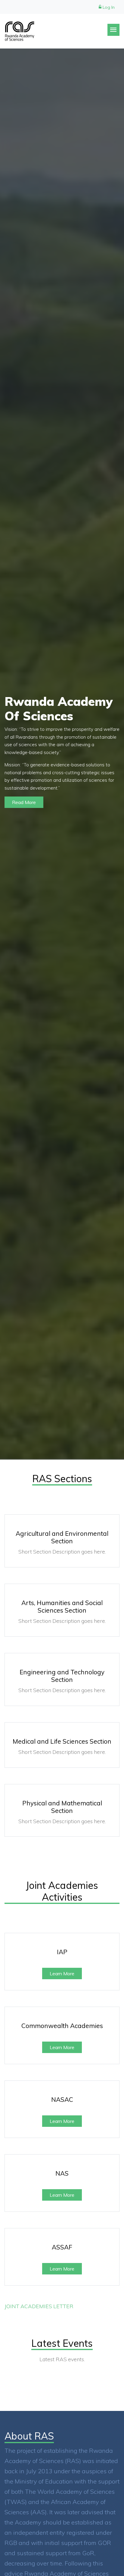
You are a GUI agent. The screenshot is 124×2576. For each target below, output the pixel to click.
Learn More (62, 1973)
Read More (24, 802)
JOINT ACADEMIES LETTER (39, 2306)
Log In (108, 7)
